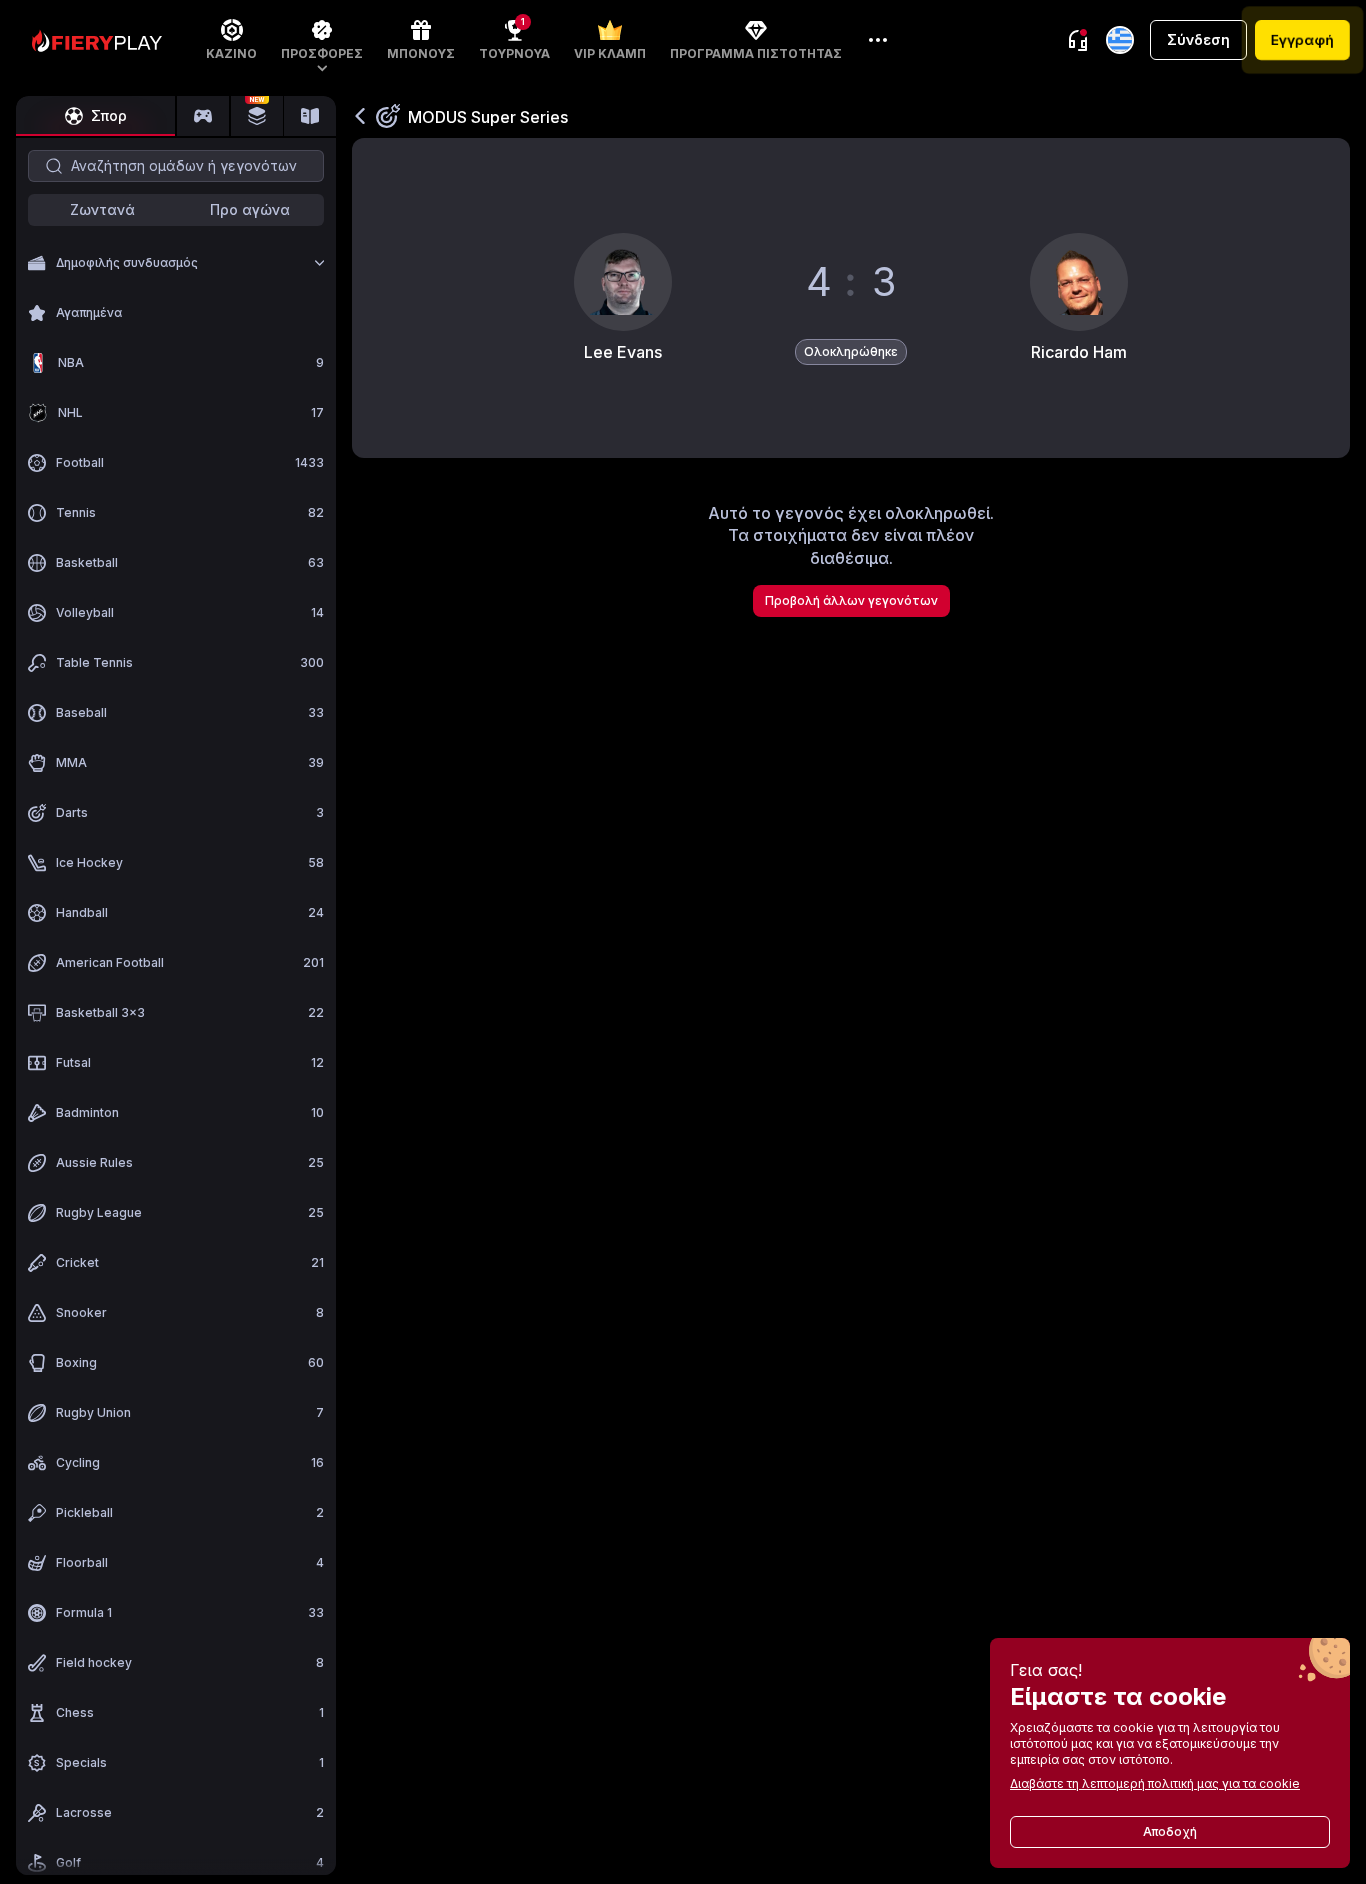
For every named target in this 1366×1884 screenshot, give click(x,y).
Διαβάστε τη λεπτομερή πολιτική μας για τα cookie (1155, 1783)
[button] (322, 40)
